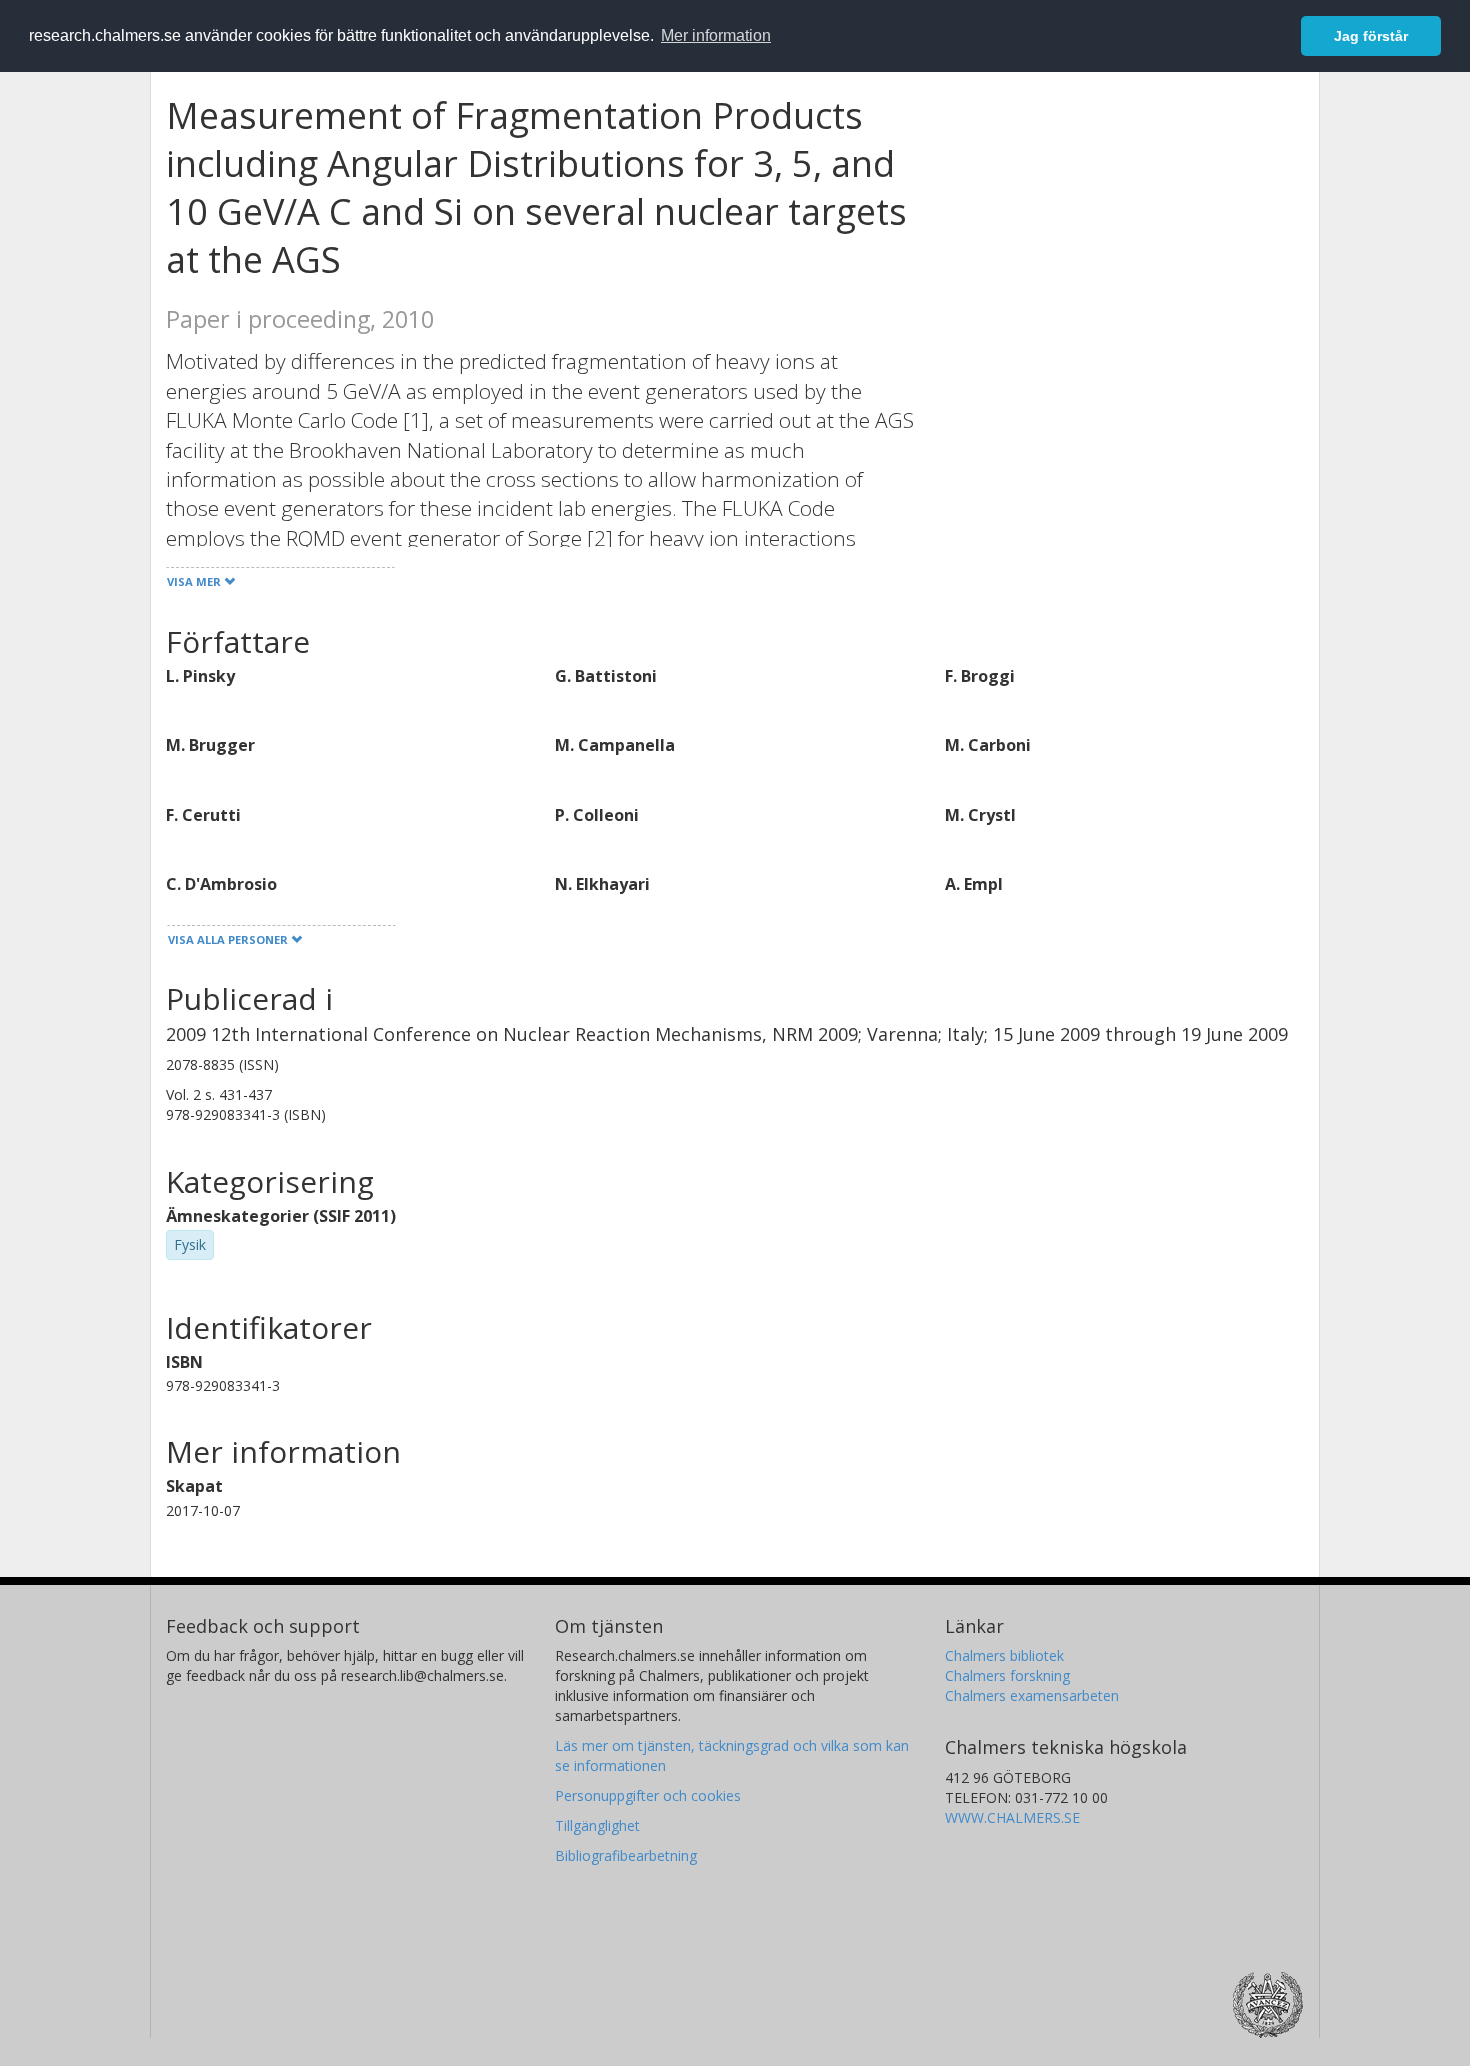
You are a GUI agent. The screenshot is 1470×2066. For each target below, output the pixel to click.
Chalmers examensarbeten (1032, 1695)
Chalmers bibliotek (1004, 1655)
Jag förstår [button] (1371, 36)
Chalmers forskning (1007, 1675)
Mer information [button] (716, 35)
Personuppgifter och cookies (648, 1795)
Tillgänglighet (597, 1825)
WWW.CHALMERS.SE (1012, 1817)
